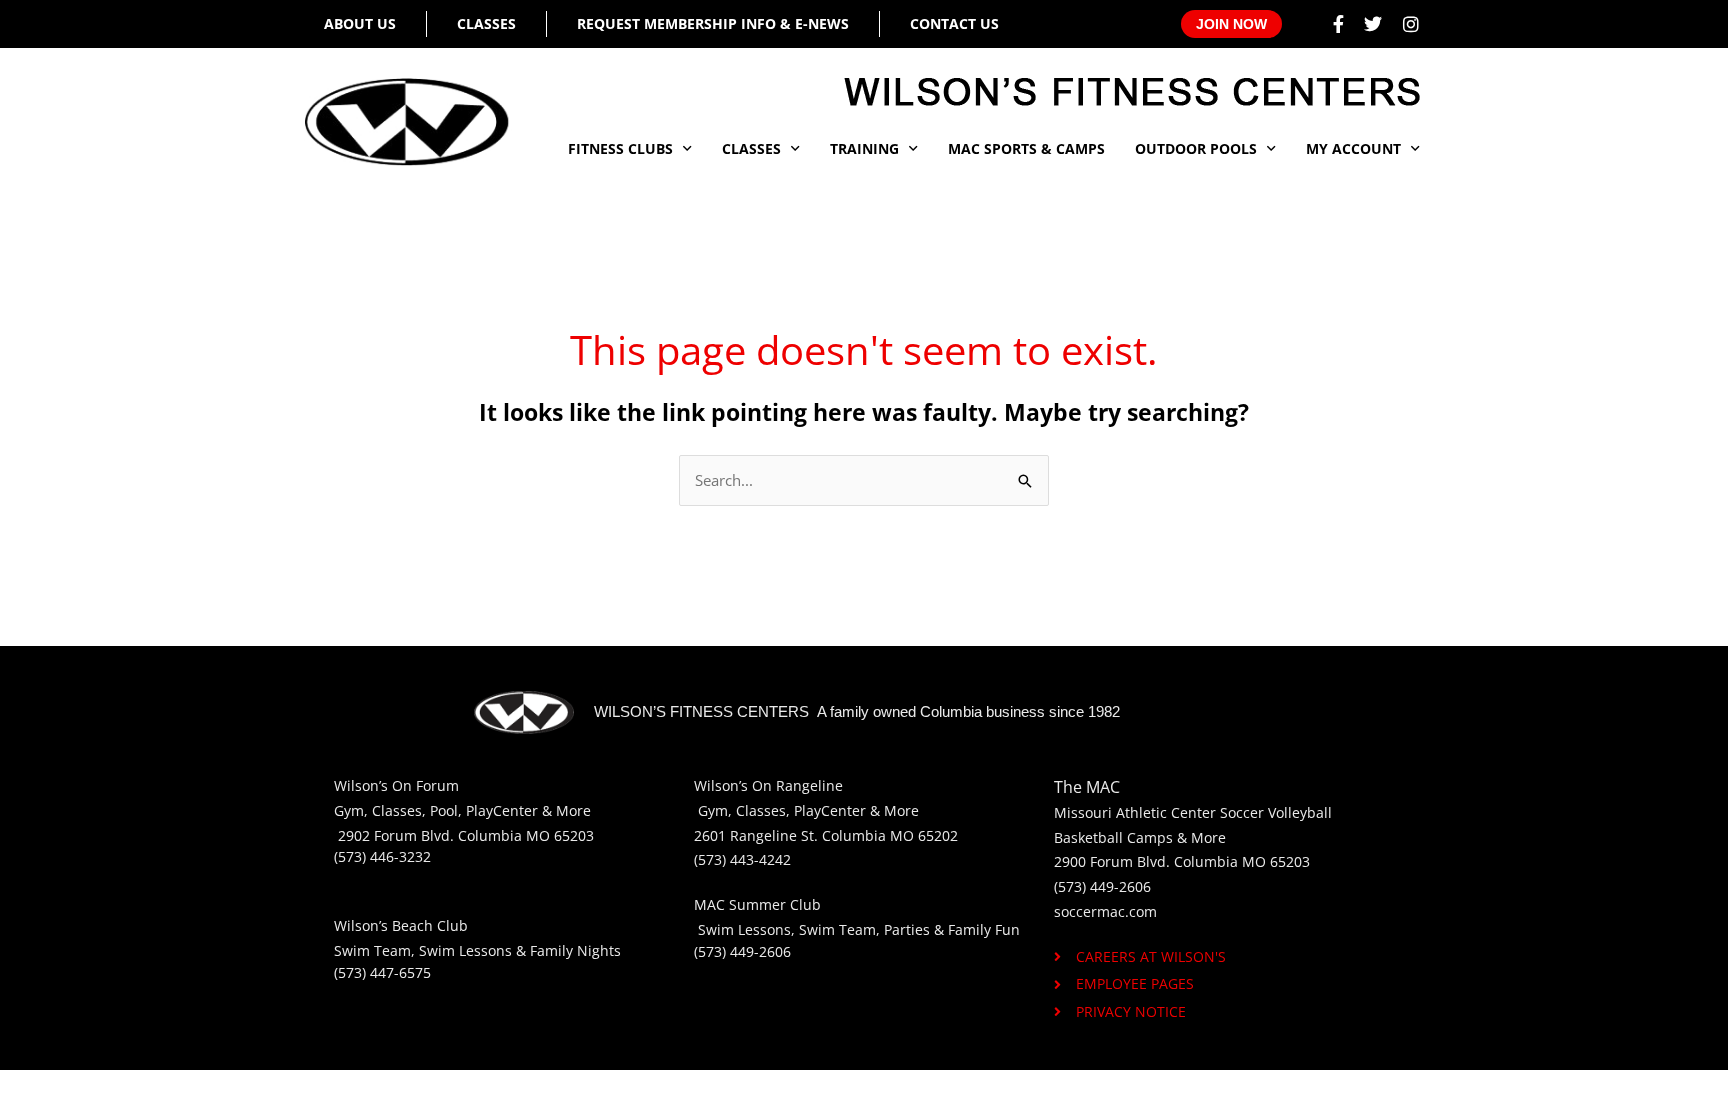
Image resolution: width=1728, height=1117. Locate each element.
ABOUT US (360, 23)
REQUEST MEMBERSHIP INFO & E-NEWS (713, 23)
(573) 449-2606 (742, 951)
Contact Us (954, 23)
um (448, 785)
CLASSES (751, 148)
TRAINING (864, 148)
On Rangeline (797, 785)
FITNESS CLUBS (620, 148)
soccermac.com (1105, 911)
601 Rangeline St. (760, 835)
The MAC (1087, 787)
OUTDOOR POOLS (1196, 148)
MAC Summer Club (757, 904)
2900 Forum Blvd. (1112, 861)
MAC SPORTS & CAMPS (1026, 148)
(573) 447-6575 (382, 972)
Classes (486, 23)
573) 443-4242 (744, 859)
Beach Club (430, 925)
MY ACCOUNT (1353, 148)
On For (414, 785)
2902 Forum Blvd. (398, 835)
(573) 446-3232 (382, 856)
